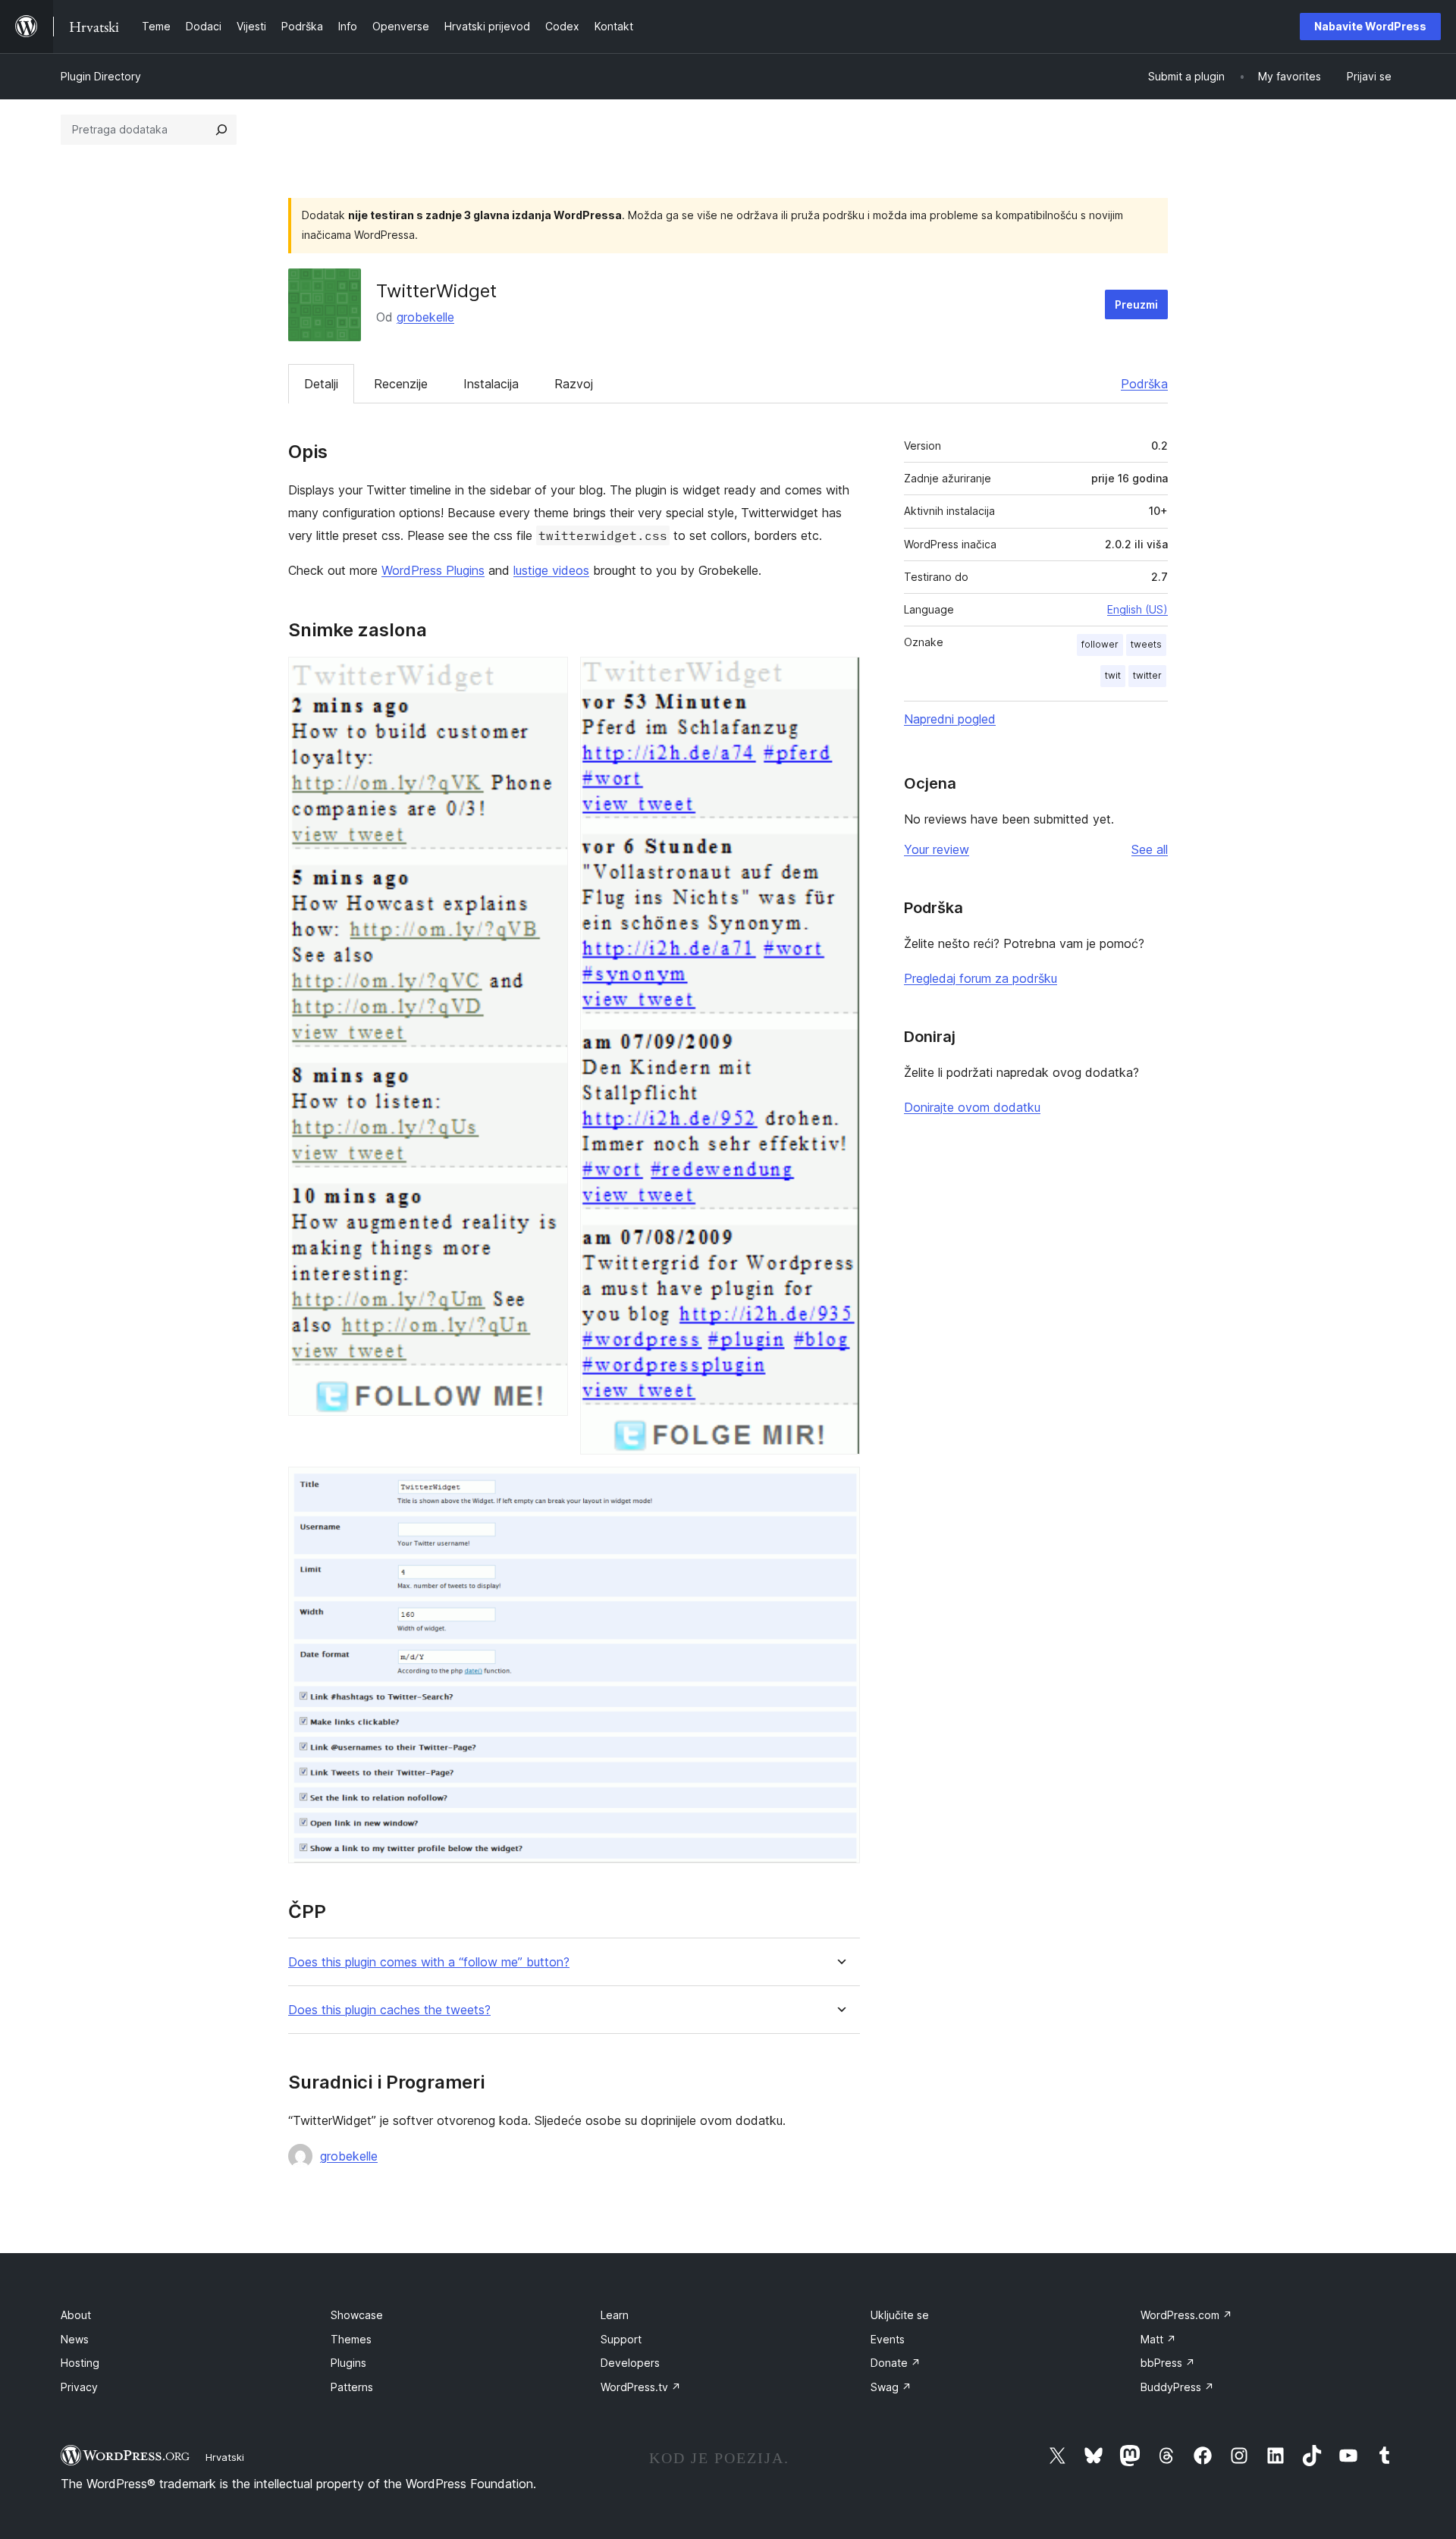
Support (621, 2339)
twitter (1147, 675)
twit (1113, 675)
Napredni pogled (950, 719)
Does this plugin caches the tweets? (389, 2010)
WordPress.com (1186, 2315)
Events (888, 2339)
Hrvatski (225, 2457)
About (76, 2315)
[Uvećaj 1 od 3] (548, 677)
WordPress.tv (641, 2387)
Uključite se (900, 2315)
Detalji (321, 384)
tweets (1146, 644)
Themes (351, 2339)
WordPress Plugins (433, 570)
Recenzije (401, 384)
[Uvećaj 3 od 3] (839, 1487)
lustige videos (551, 570)
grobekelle (425, 317)
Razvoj (574, 384)
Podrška (1144, 384)
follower (1100, 644)
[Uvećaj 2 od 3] (839, 677)
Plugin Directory (101, 76)
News (75, 2339)
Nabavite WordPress (1370, 26)
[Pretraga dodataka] (221, 130)
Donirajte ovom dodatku (972, 1107)
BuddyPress (1177, 2387)
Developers (630, 2363)
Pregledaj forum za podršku (981, 978)
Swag (891, 2387)
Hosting (80, 2363)
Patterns (352, 2387)
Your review (937, 849)
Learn (615, 2315)
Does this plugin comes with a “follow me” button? (429, 1962)
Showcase (357, 2315)
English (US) (1137, 609)
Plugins (348, 2363)
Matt (1158, 2339)
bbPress (1168, 2363)
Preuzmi (1136, 304)
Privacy (79, 2387)
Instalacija (491, 384)
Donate (896, 2363)
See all (1150, 849)
